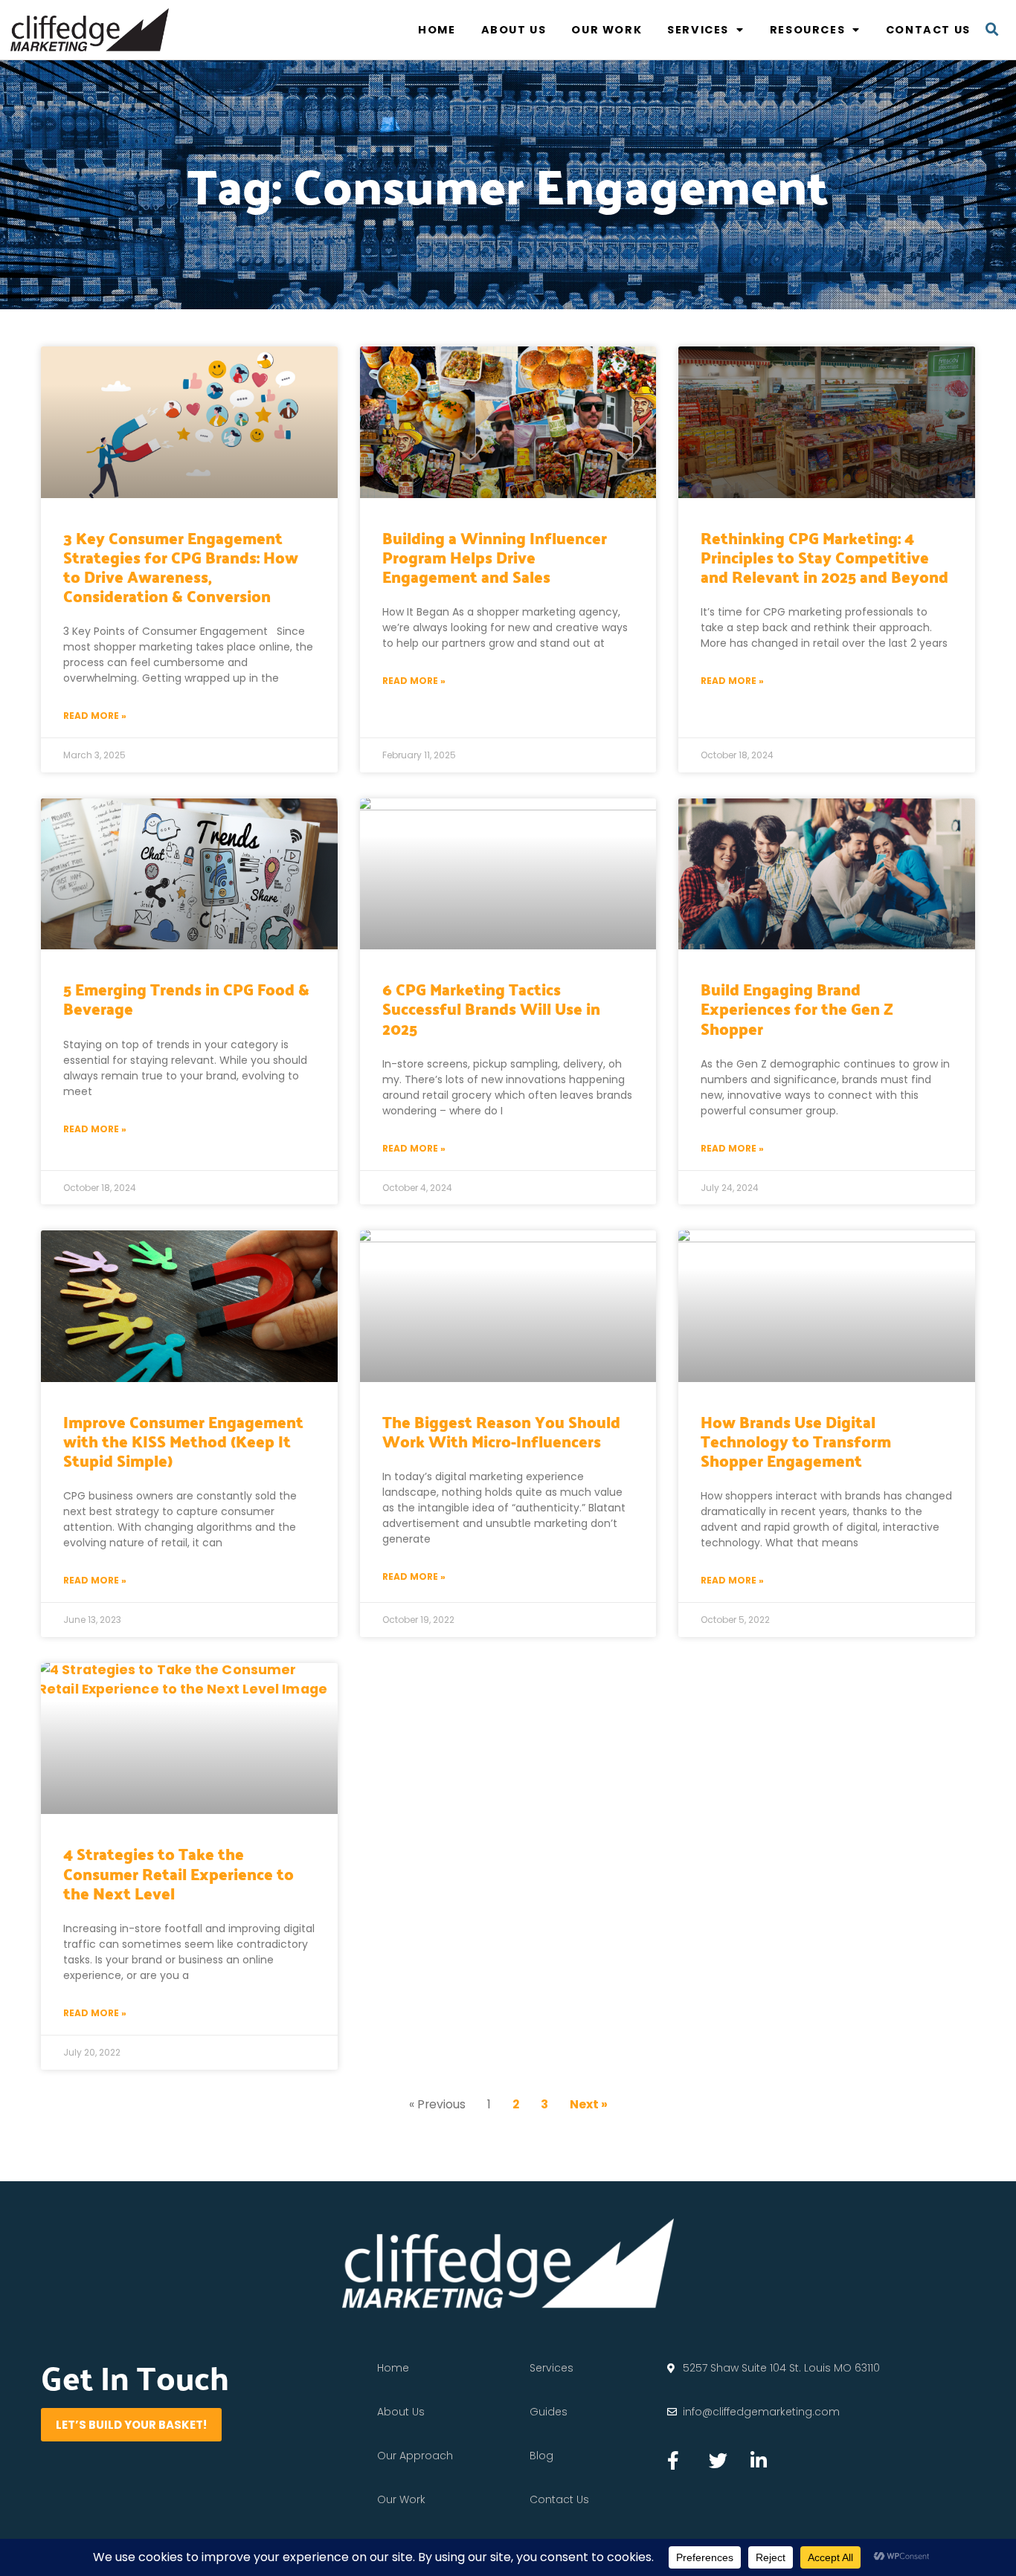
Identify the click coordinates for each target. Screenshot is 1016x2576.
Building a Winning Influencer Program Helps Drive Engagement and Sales (495, 557)
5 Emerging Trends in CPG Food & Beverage (186, 998)
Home (437, 30)
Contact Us (928, 30)
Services (698, 30)
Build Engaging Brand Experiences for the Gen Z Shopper (797, 1008)
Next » (589, 2104)
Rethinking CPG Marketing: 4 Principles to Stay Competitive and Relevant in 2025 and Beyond (824, 557)
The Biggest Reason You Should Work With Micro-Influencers (501, 1431)
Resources (807, 30)
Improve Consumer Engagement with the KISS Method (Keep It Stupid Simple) (183, 1441)
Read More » (95, 716)
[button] (992, 30)
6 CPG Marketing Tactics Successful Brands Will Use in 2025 (491, 1008)
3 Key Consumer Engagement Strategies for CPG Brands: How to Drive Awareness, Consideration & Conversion (181, 567)
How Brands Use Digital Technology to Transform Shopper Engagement (796, 1441)
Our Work (607, 30)
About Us (514, 30)
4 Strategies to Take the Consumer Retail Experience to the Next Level (179, 1873)
